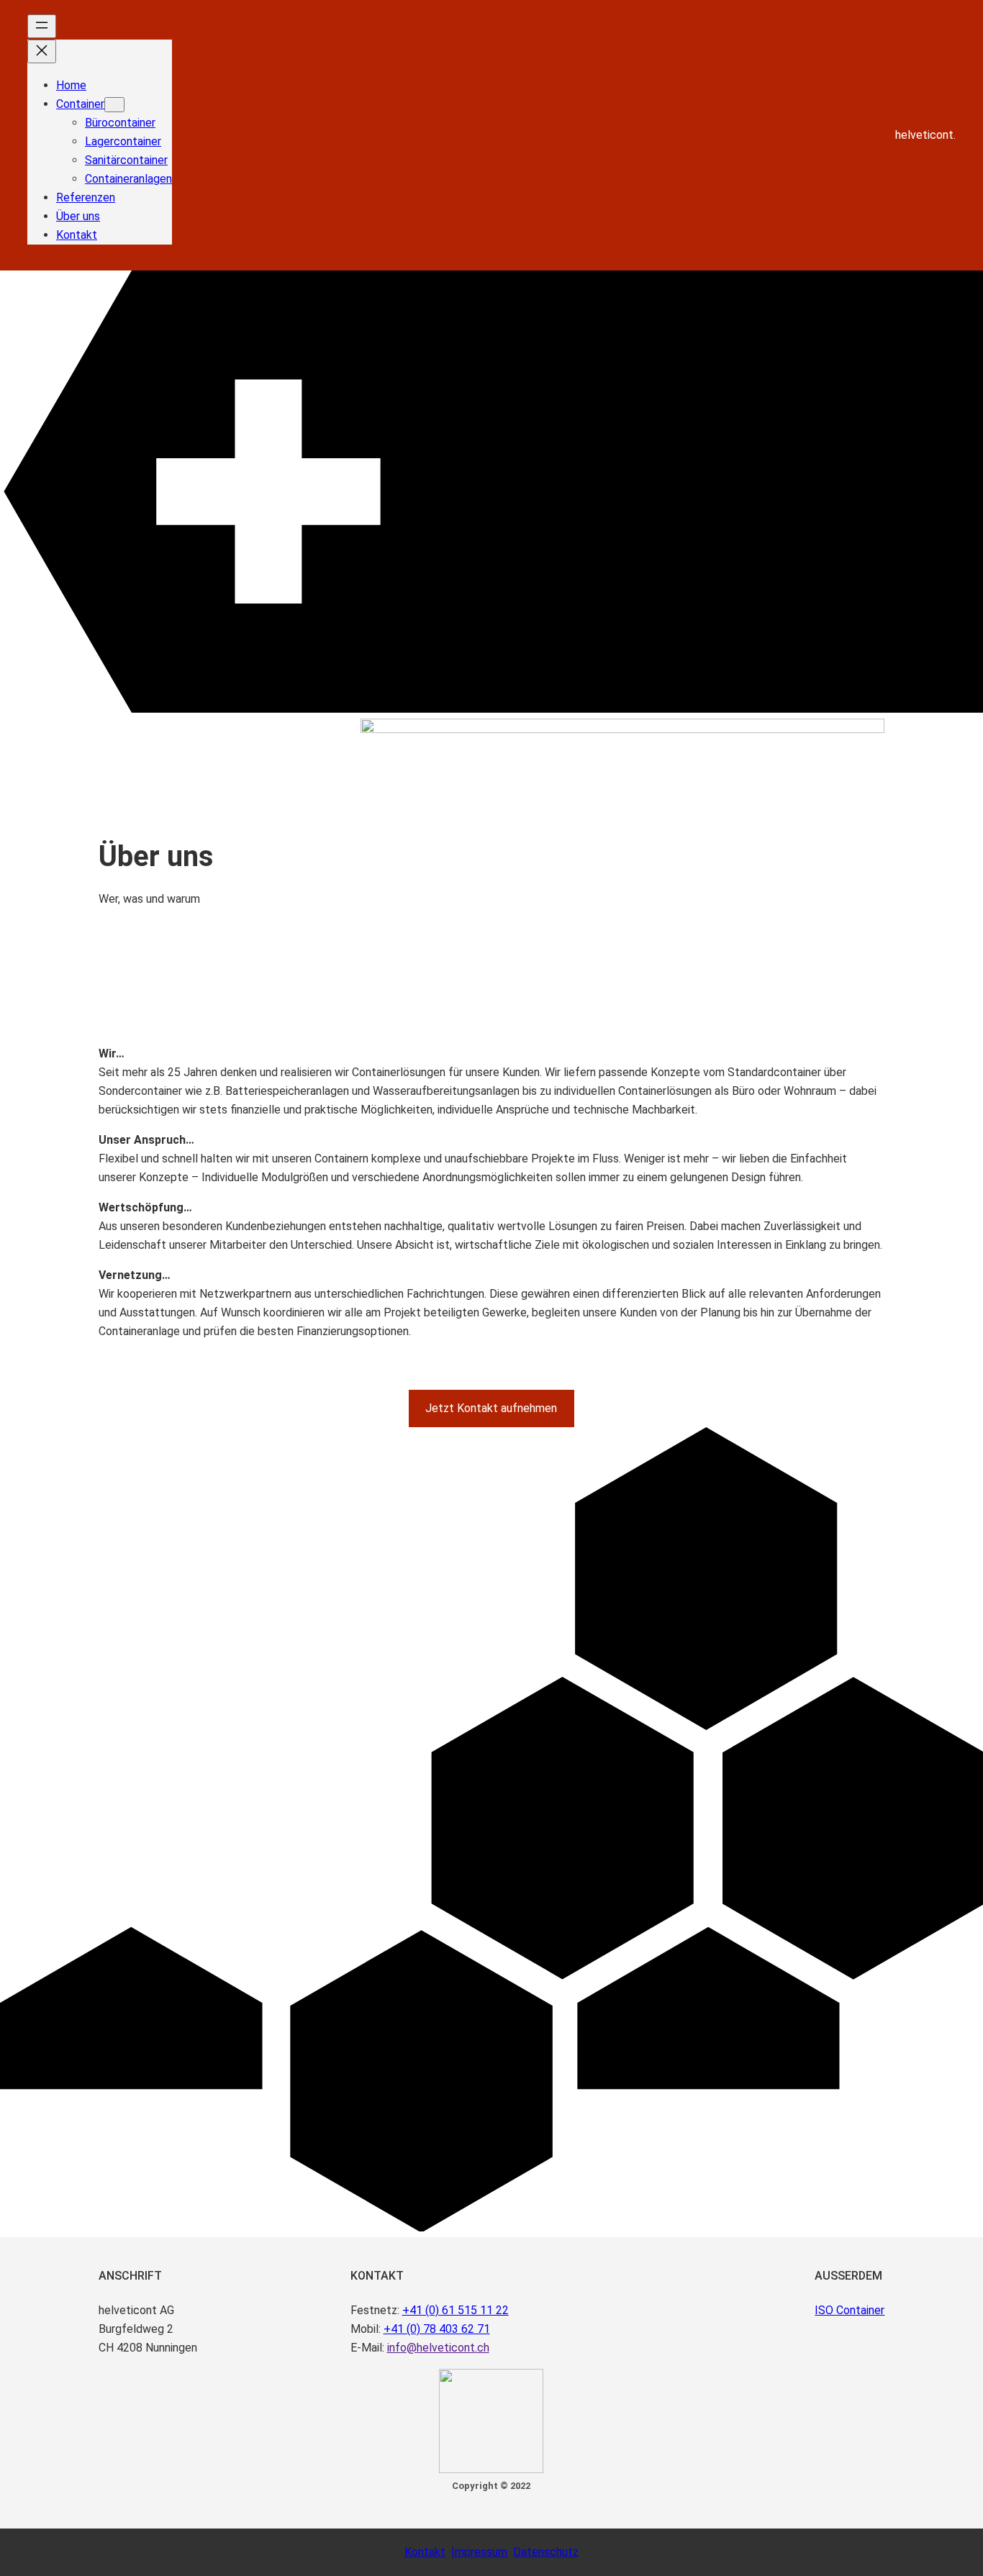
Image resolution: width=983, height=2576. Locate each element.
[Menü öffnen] (42, 26)
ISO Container (850, 2310)
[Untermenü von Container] (114, 105)
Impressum (479, 2552)
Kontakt (425, 2552)
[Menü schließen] (42, 51)
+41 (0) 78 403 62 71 (437, 2329)
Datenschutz (546, 2552)
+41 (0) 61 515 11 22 (456, 2310)
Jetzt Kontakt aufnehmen (491, 1408)
